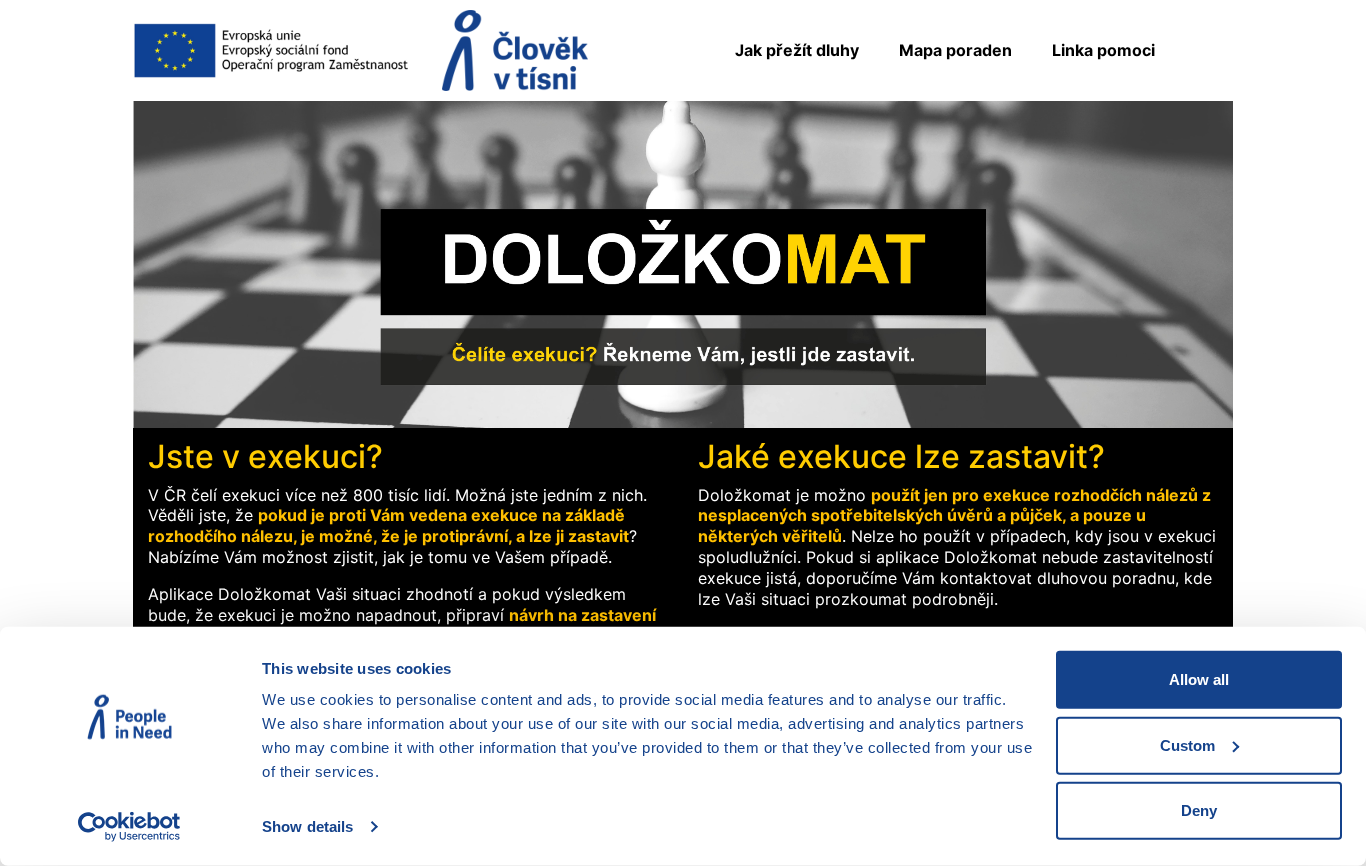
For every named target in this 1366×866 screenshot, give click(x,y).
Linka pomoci (1103, 50)
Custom (1187, 744)
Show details (307, 826)
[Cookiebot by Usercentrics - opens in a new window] (129, 827)
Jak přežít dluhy (797, 50)
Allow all (1199, 679)
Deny (1199, 810)
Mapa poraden (955, 50)
